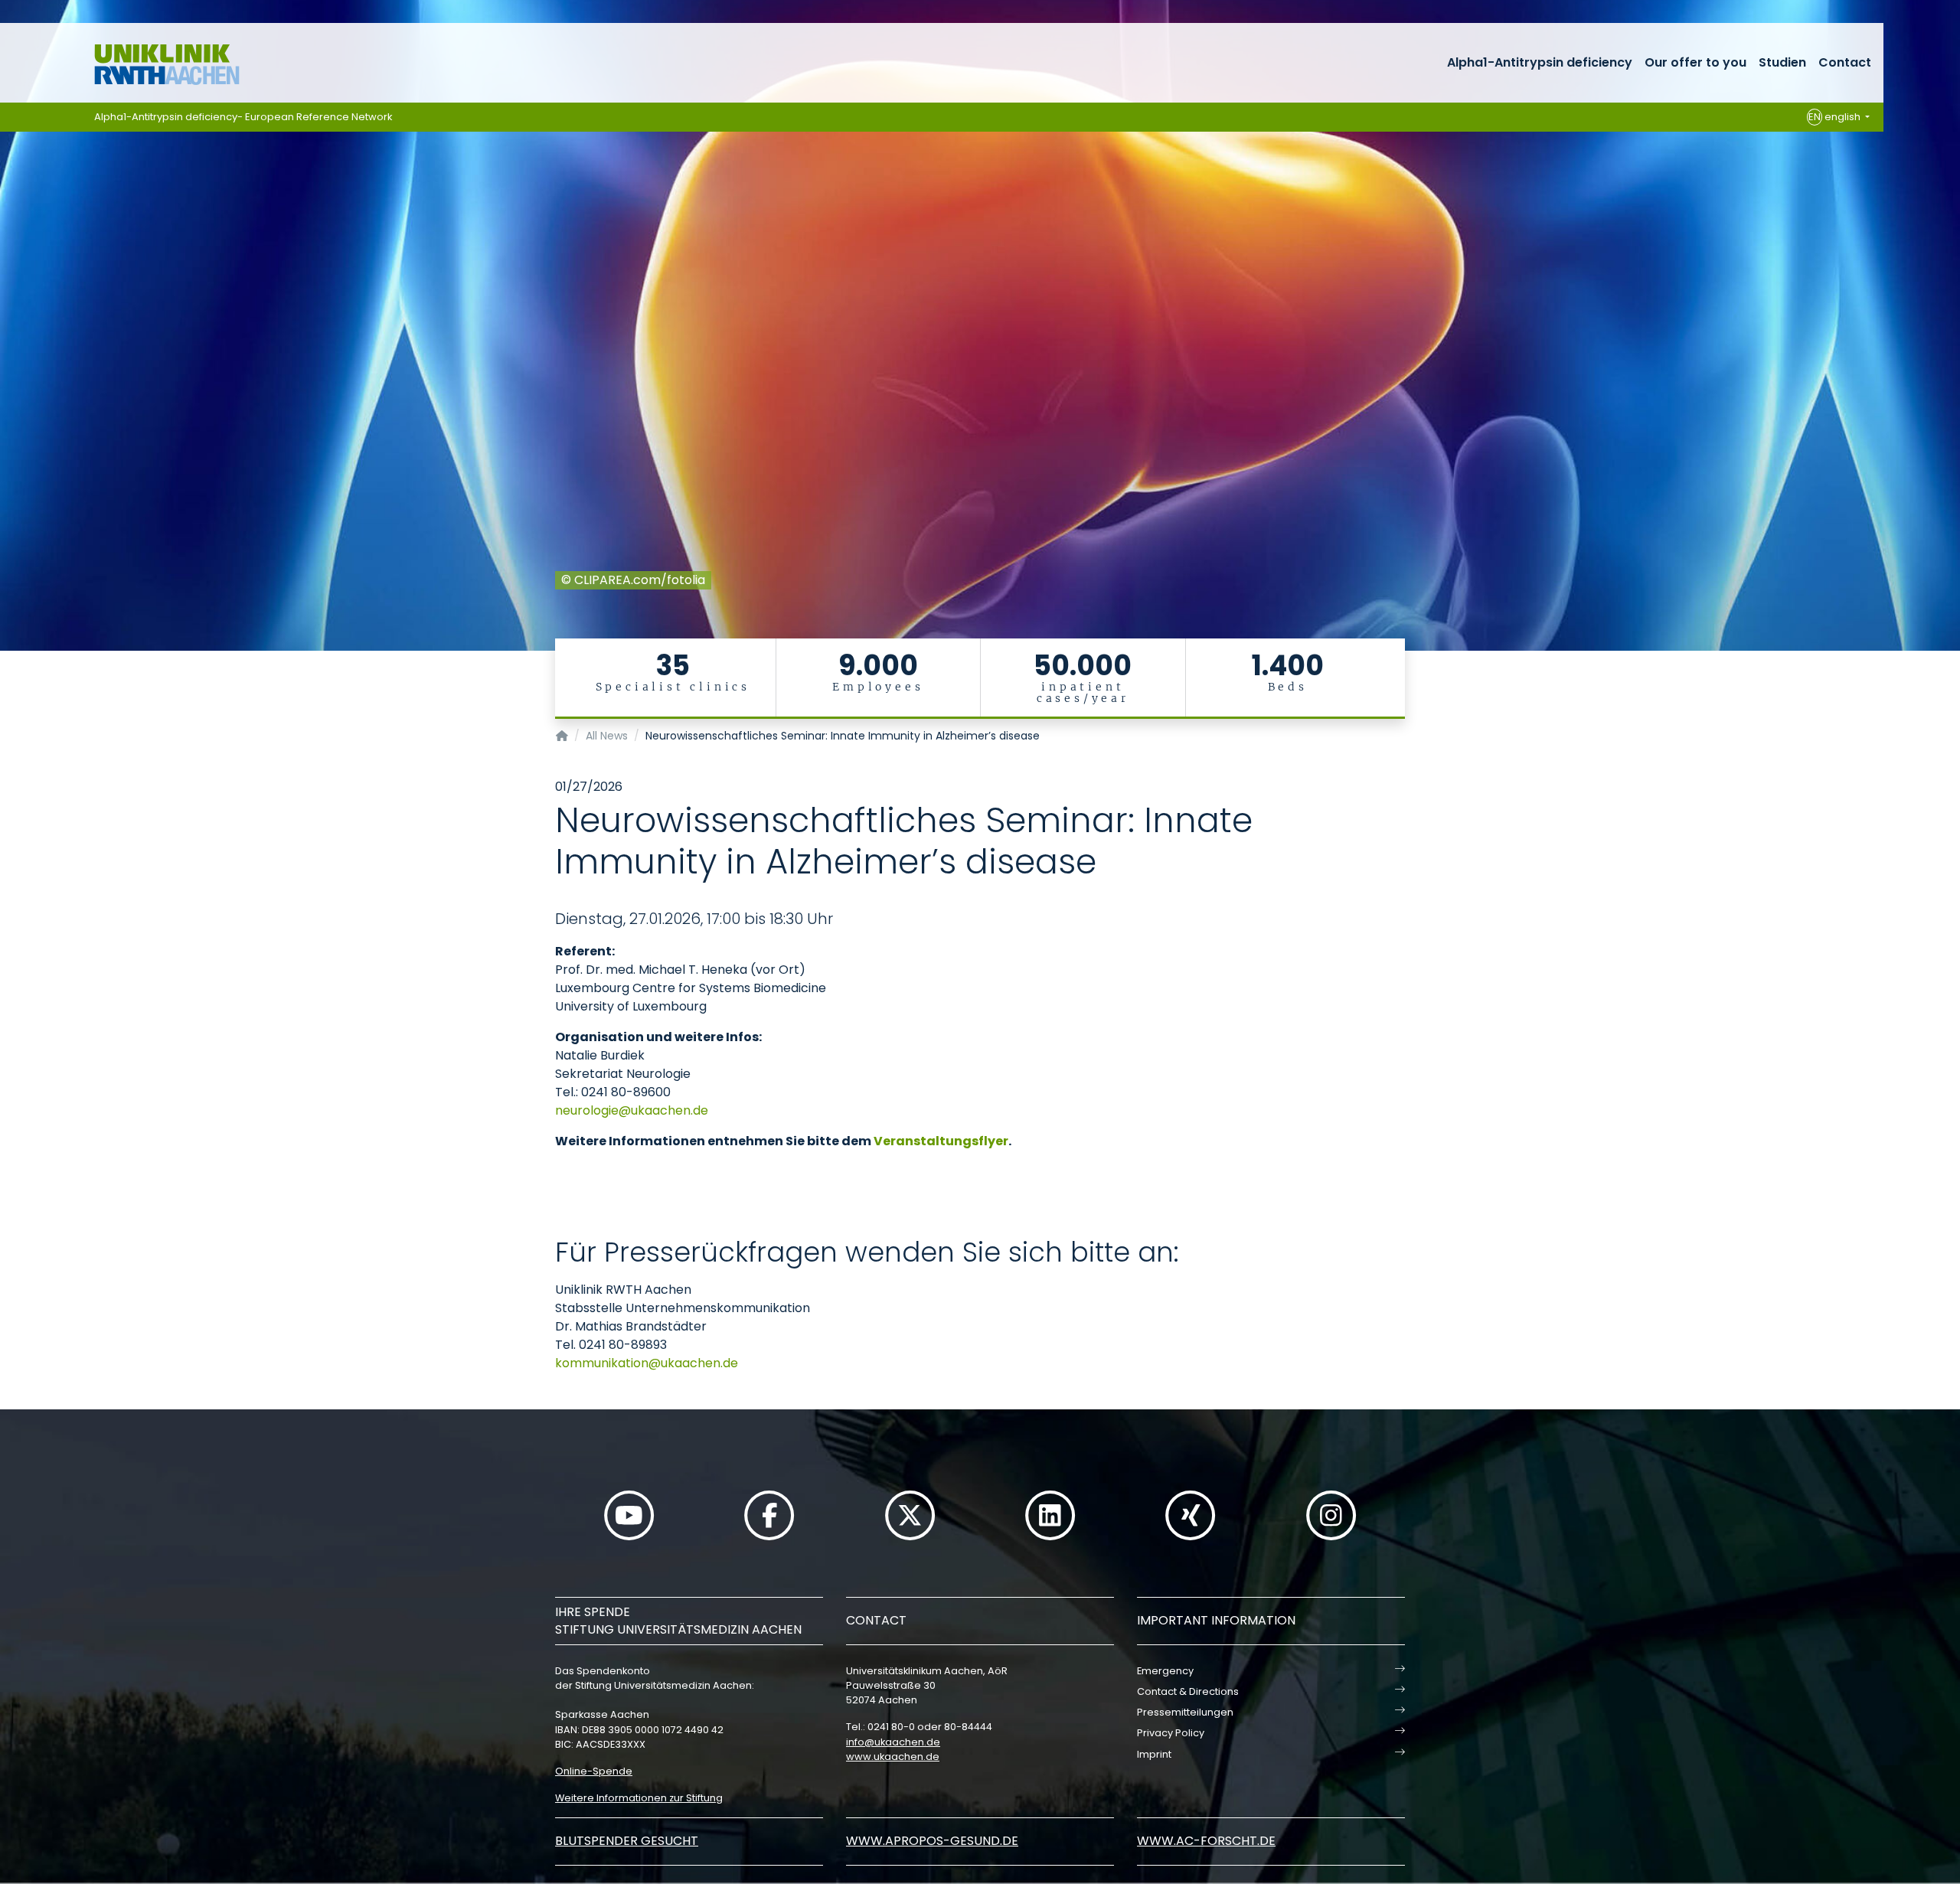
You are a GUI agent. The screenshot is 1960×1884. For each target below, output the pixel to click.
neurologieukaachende (632, 1110)
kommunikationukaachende (647, 1363)
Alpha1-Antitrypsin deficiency (1540, 62)
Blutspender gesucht (627, 1841)
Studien (1782, 62)
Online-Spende (594, 1771)
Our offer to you (1695, 62)
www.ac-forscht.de (1206, 1841)
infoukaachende (893, 1742)
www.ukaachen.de (893, 1757)
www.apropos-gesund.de (932, 1841)
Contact (1845, 62)
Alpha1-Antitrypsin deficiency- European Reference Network (243, 117)
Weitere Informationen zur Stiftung (639, 1798)
